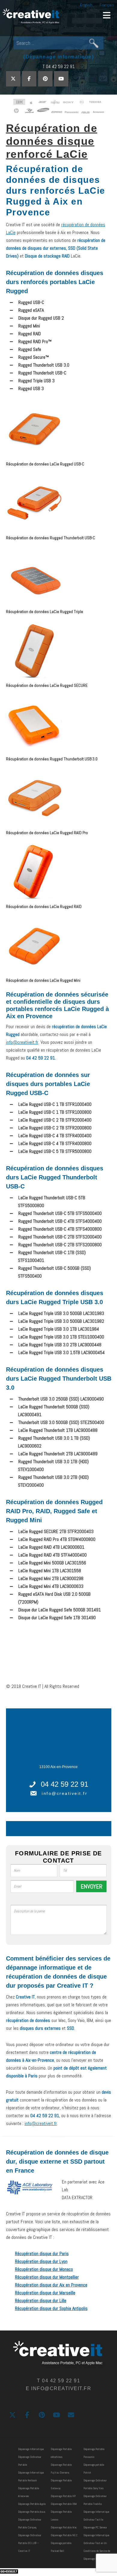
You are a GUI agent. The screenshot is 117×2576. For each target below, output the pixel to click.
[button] (107, 15)
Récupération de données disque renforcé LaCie (52, 141)
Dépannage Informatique (31, 2449)
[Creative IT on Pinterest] (45, 79)
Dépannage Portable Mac (64, 2527)
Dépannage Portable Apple (32, 2504)
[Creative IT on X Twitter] (13, 79)
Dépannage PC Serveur (95, 2527)
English (86, 5)
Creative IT (31, 17)
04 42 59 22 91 (64, 1784)
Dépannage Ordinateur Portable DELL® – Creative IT (30, 2543)
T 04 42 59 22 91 (59, 66)
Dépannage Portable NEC (64, 2535)
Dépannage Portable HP (63, 2496)
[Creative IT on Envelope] (71, 2415)
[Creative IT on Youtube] (61, 79)
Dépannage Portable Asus (32, 2512)
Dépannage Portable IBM (64, 2504)
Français (107, 5)
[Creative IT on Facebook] (29, 79)
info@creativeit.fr (22, 1042)
